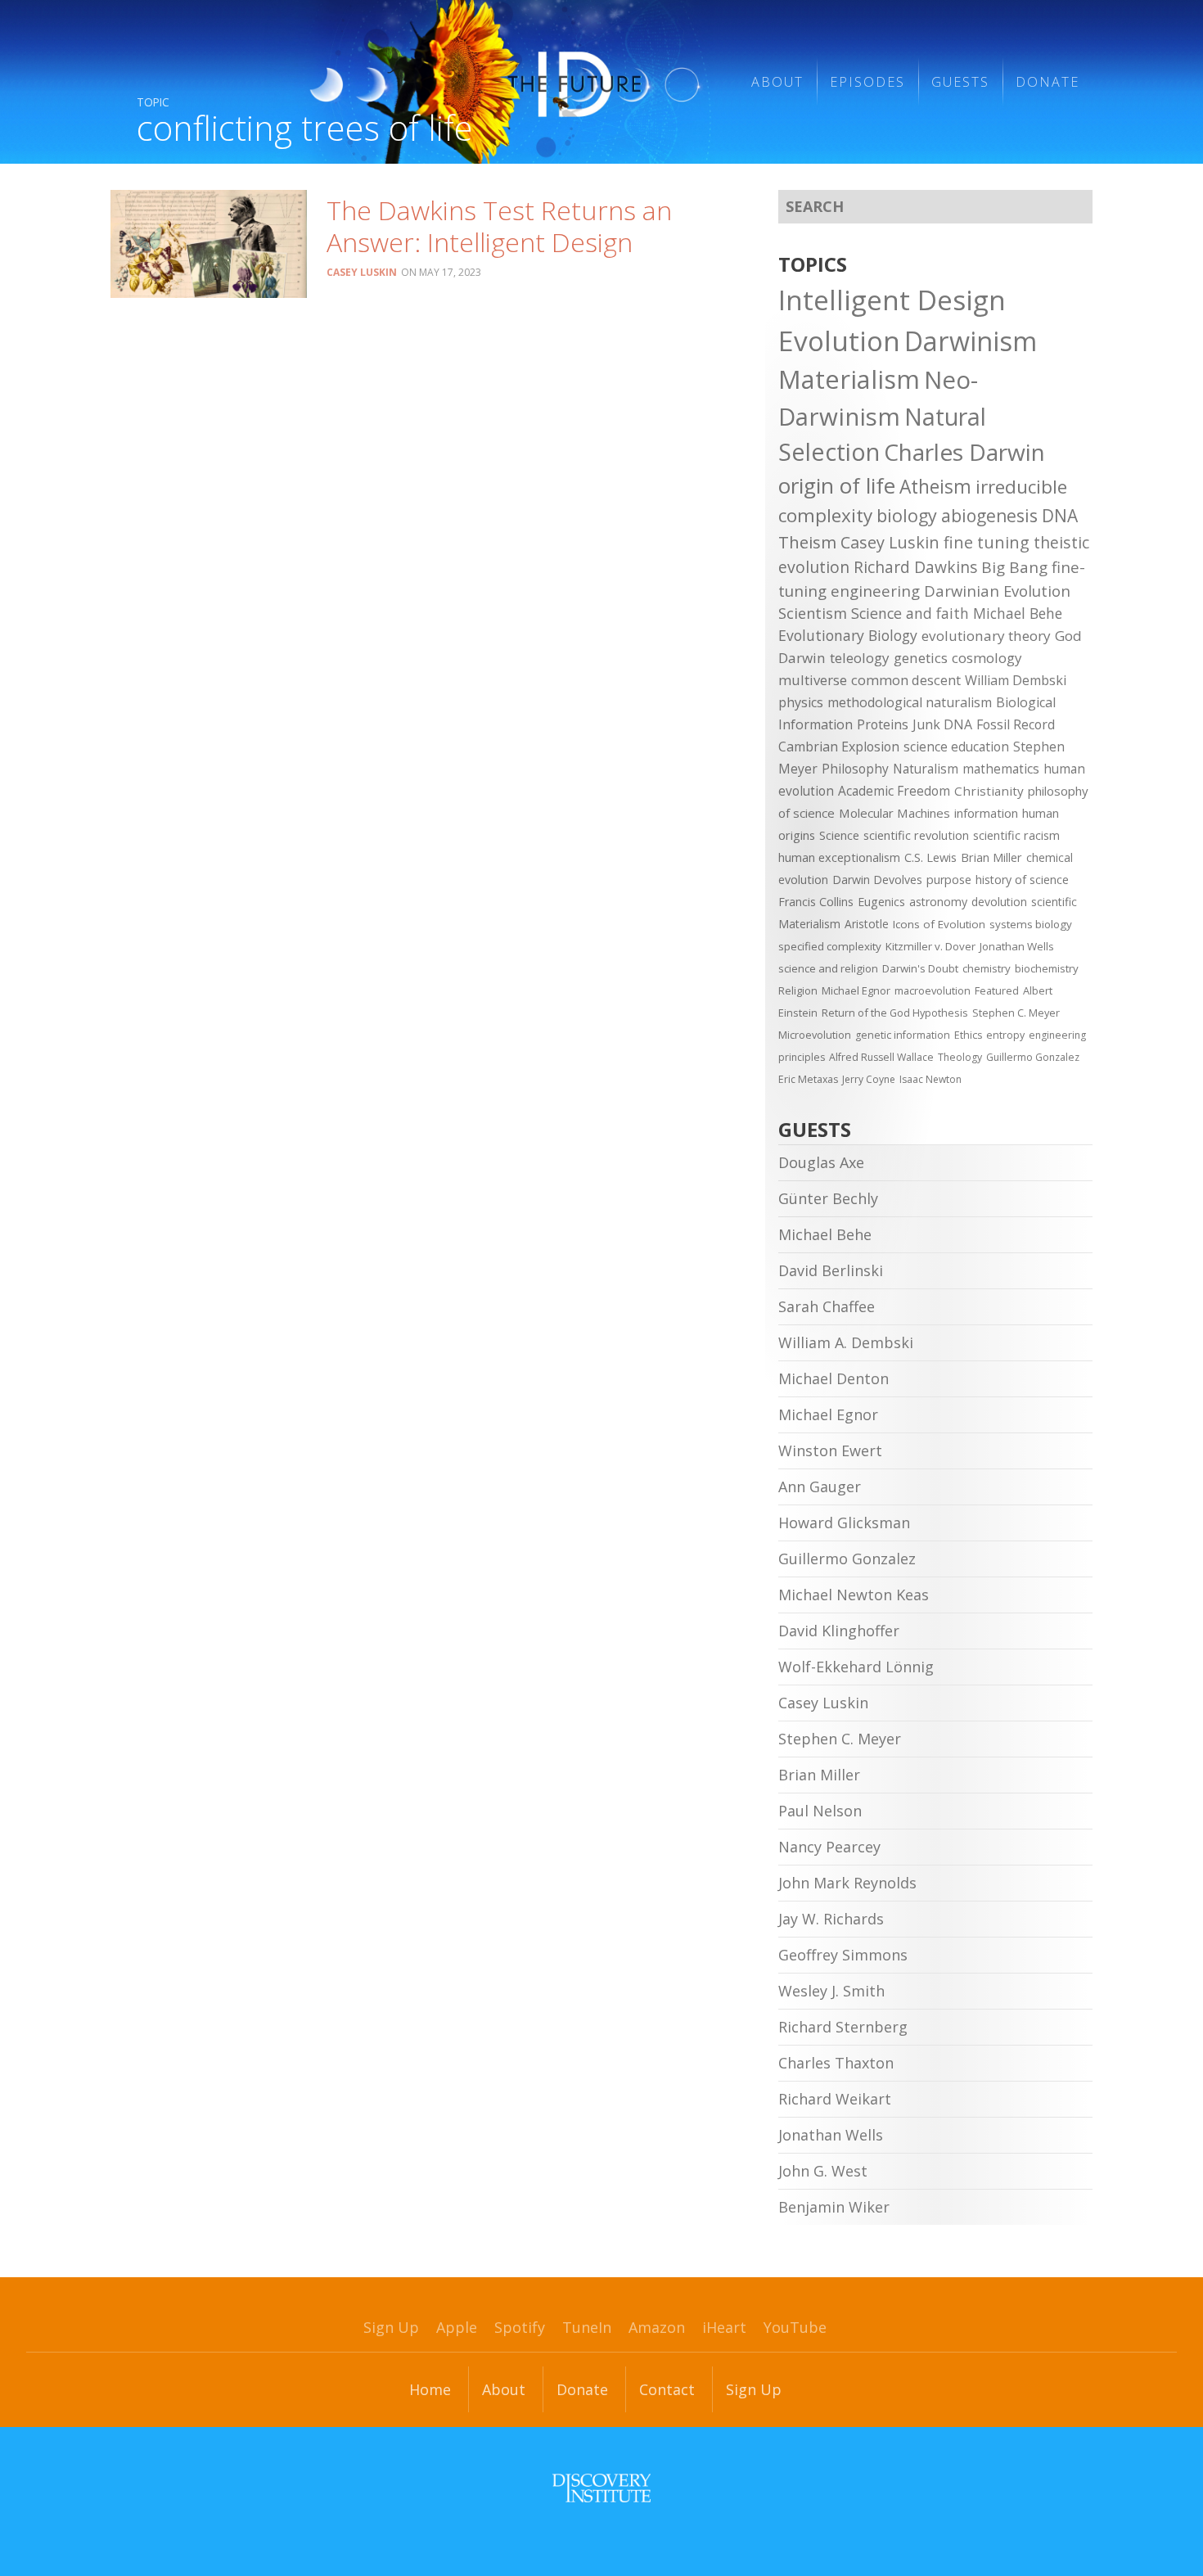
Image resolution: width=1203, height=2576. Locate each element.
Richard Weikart (835, 2099)
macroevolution (933, 990)
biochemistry (1047, 968)
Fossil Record (1016, 724)
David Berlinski (831, 1270)
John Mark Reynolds (847, 1883)
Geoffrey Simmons (843, 1955)
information (986, 813)
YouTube (795, 2327)
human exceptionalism (839, 857)
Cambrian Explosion (839, 747)
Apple (457, 2327)
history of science (1022, 880)
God (1068, 636)
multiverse (813, 680)
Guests (960, 82)
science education (956, 747)
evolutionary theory (986, 636)
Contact (667, 2389)
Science (839, 835)
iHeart (724, 2327)
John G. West (823, 2171)
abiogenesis (989, 515)
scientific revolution (916, 835)
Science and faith (910, 613)
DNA (1060, 516)
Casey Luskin (362, 272)
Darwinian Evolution (997, 591)
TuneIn (587, 2327)
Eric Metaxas (808, 1079)
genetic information (903, 1035)
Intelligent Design (892, 300)
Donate (1048, 82)
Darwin (802, 658)
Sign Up (391, 2327)
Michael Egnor (856, 990)
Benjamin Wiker (834, 2207)
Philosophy (855, 769)
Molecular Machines (894, 813)
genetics (921, 658)
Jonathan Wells (1017, 946)
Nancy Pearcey (829, 1847)
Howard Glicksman (844, 1523)
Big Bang (1014, 567)
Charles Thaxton (836, 2063)
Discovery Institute (601, 2488)
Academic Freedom (894, 791)
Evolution (839, 341)
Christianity (989, 791)
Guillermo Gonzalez (1033, 1057)
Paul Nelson (820, 1811)
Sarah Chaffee (827, 1306)
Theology (960, 1057)
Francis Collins (816, 902)
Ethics (968, 1035)
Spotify (520, 2327)
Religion (798, 990)
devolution (999, 902)
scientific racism (1016, 835)
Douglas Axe (821, 1162)
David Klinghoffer (839, 1631)
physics (801, 702)
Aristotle (867, 924)
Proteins (883, 724)
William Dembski (1016, 680)
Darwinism (971, 341)
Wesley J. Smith (831, 1991)
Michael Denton (834, 1378)
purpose (949, 880)
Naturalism (926, 769)
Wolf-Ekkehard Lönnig (856, 1667)
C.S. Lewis (930, 857)
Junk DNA (942, 724)
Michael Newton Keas (854, 1595)
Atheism (935, 487)
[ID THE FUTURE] (505, 82)
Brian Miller (991, 857)
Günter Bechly (828, 1198)
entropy (1005, 1035)
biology (907, 515)
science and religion (828, 968)
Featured (997, 990)
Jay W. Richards (831, 1919)
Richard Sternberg (843, 2027)
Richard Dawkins (915, 567)
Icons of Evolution (939, 924)
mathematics (1001, 769)
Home (430, 2389)
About (777, 82)
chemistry (987, 968)
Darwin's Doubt (920, 968)
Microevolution (815, 1035)
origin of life (837, 485)
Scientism (813, 613)
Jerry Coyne (869, 1079)
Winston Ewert (830, 1450)
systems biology (1031, 924)
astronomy (938, 902)
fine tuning (987, 542)
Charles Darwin (964, 452)
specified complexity (830, 946)
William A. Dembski (846, 1342)
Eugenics (881, 902)
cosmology (987, 658)
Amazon (657, 2327)
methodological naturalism (910, 702)
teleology (860, 658)
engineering (875, 591)
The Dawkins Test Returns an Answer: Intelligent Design (499, 226)
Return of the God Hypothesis (895, 1013)
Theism (807, 542)
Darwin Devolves (877, 880)
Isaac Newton (930, 1079)
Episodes (867, 82)
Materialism (849, 379)
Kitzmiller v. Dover (930, 946)
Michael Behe (1018, 613)
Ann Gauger (820, 1487)
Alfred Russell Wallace (881, 1057)
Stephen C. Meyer (1016, 1013)
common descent (906, 680)
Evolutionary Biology (848, 635)
